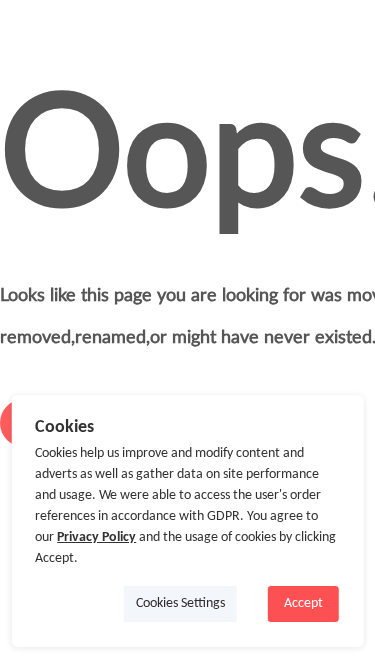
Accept (303, 603)
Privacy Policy (96, 537)
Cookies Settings (180, 603)
